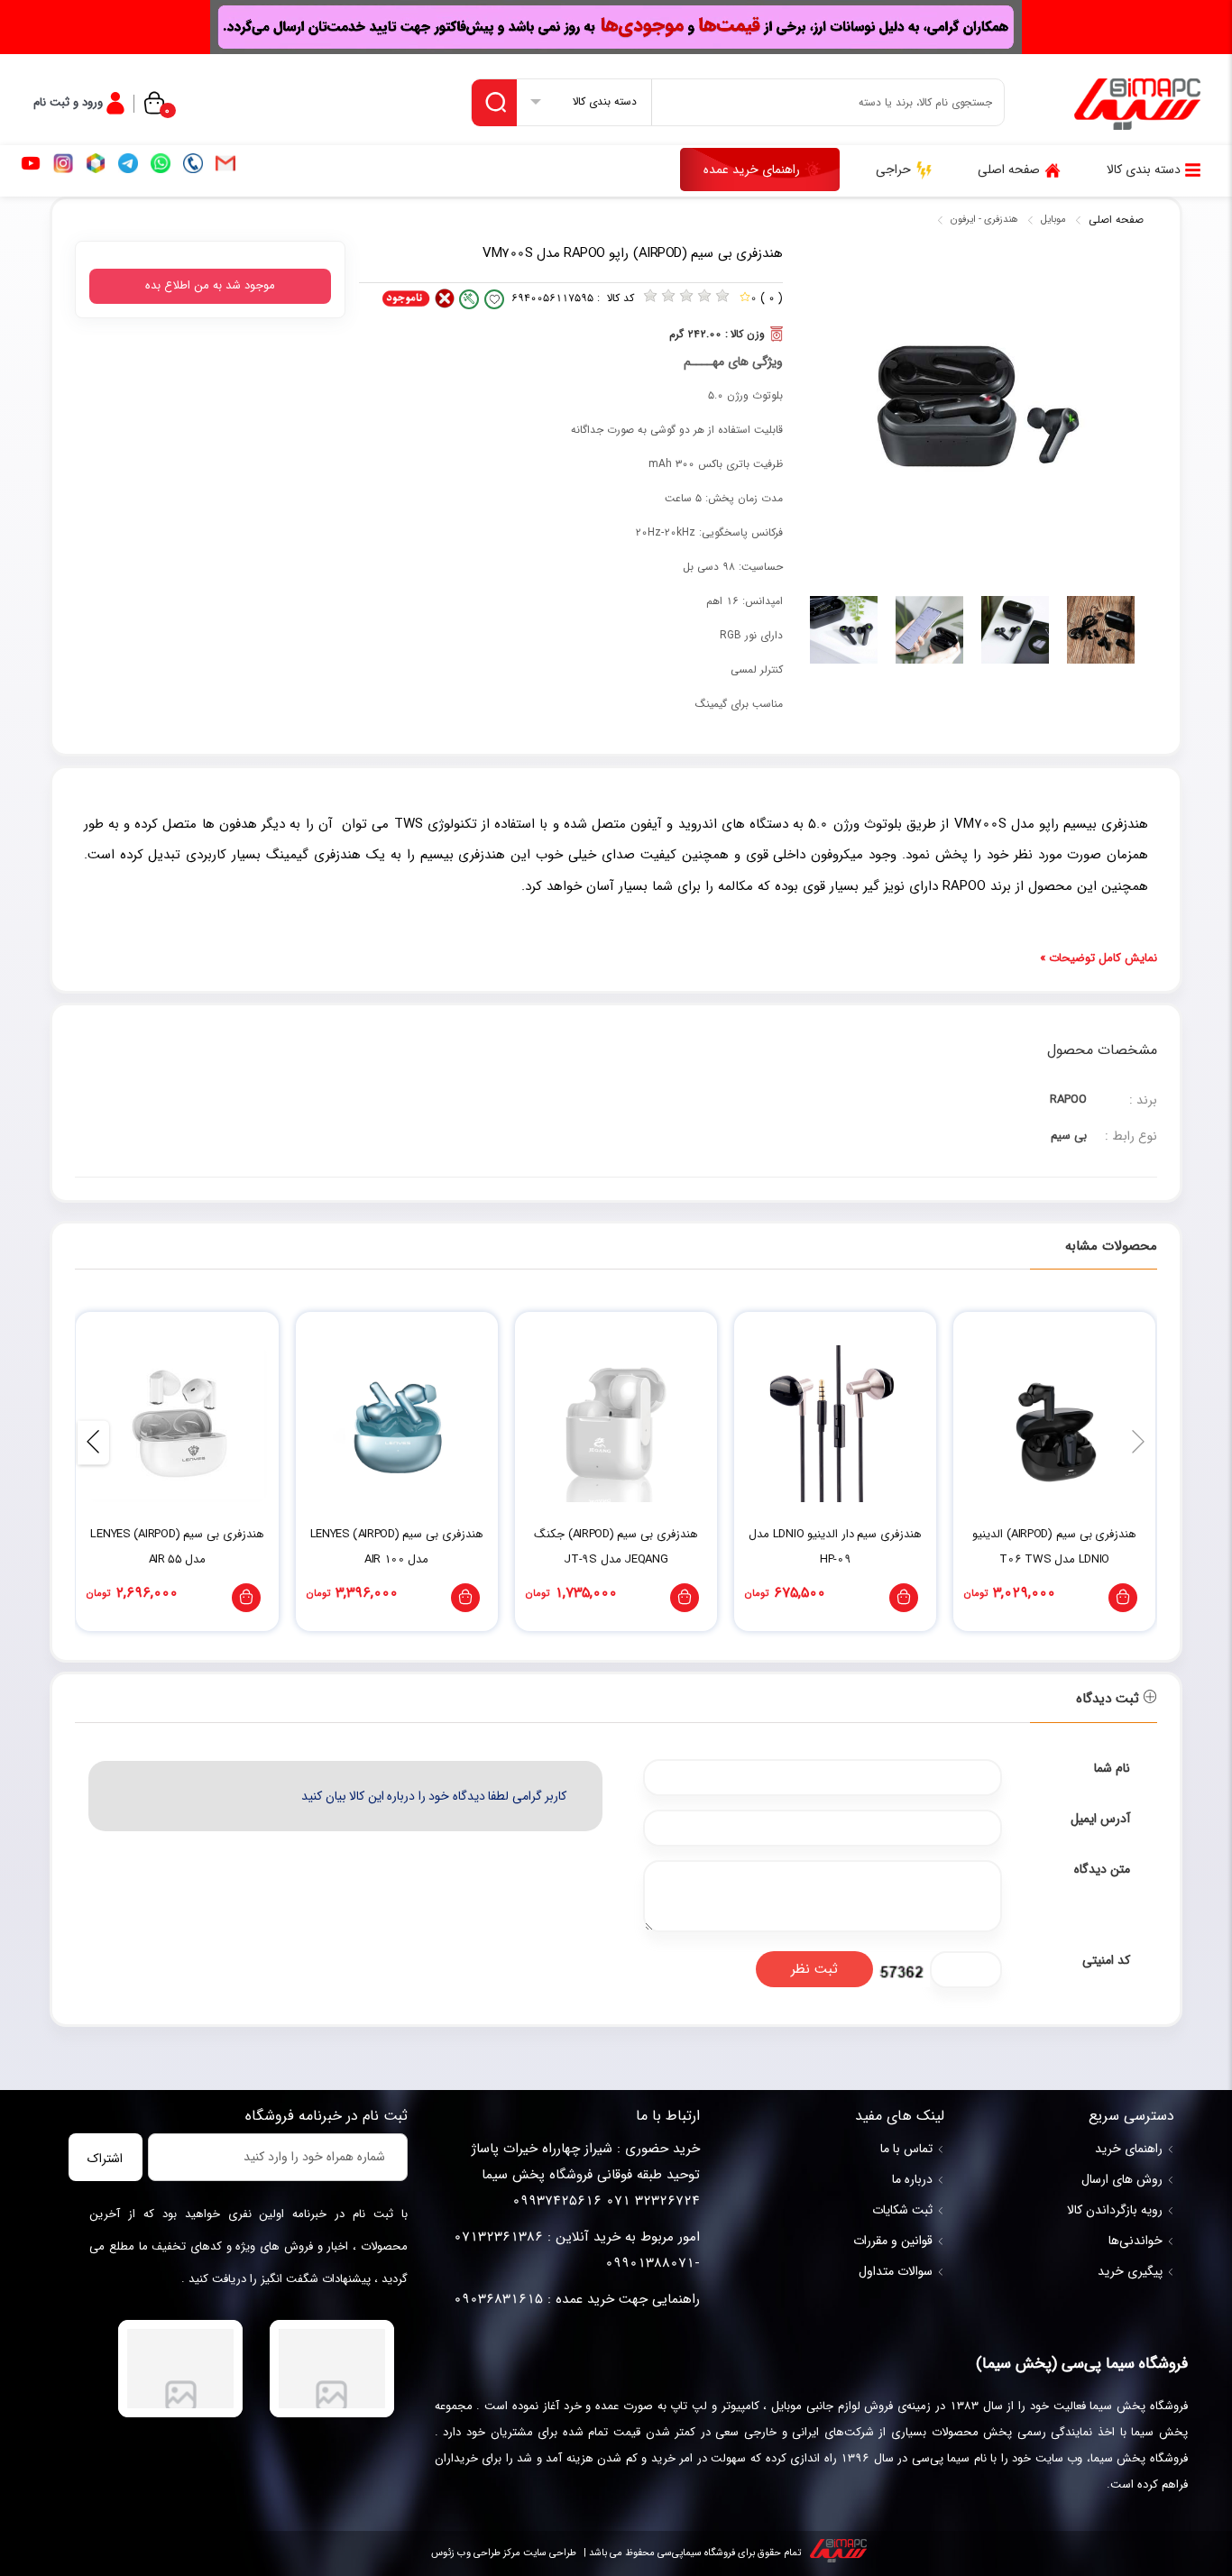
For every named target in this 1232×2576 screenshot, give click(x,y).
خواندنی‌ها (1135, 2241)
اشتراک (105, 2159)
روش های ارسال (1122, 2179)
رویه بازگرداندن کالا (1115, 2210)
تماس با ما (906, 2149)
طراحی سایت (548, 2553)
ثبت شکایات (902, 2210)
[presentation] (1139, 1443)
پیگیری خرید (1130, 2271)
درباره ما (912, 2179)
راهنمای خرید (1129, 2149)
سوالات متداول (896, 2271)
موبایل (1053, 220)
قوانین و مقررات (893, 2241)
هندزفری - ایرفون (984, 220)
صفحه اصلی (1116, 220)
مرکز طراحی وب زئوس (476, 2553)
